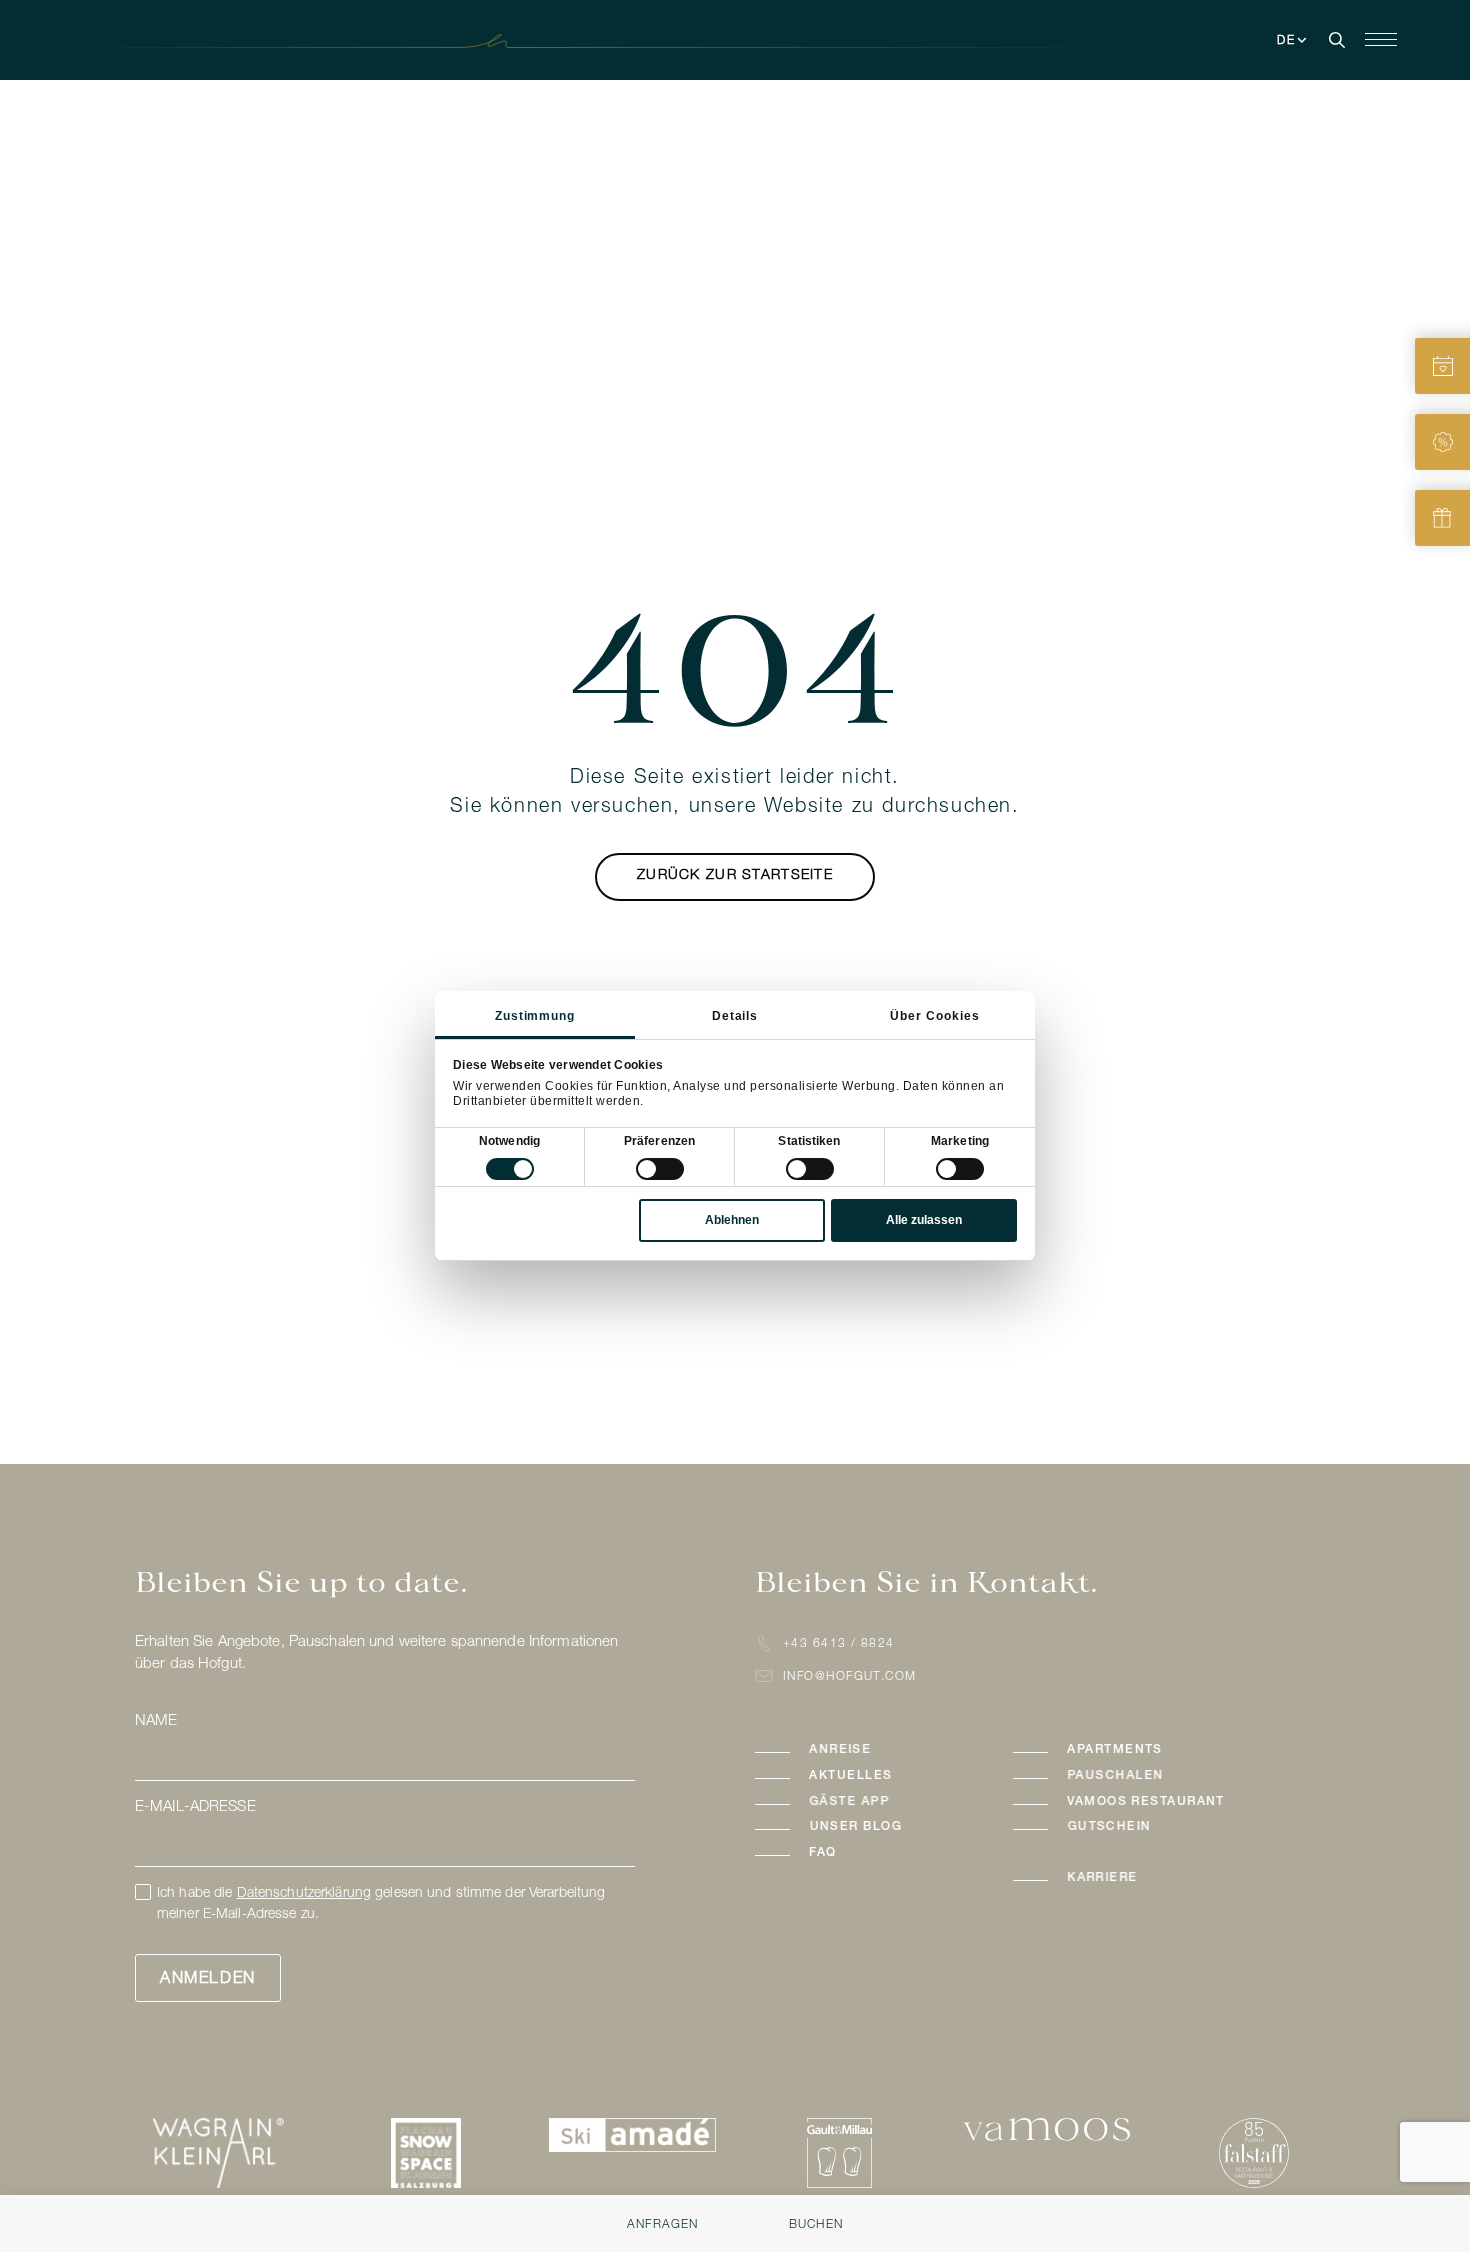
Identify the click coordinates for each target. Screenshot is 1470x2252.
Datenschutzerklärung (304, 1894)
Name (156, 1721)
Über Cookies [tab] (935, 1016)
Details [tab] (735, 1016)
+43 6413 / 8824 (839, 1644)
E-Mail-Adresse (195, 1807)
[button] (864, 1750)
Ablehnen (732, 1220)
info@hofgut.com (850, 1677)
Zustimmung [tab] (535, 1016)
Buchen (816, 2225)
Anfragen (663, 2225)
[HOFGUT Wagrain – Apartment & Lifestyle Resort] (735, 41)
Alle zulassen (924, 1220)
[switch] (660, 1169)
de (1287, 41)
